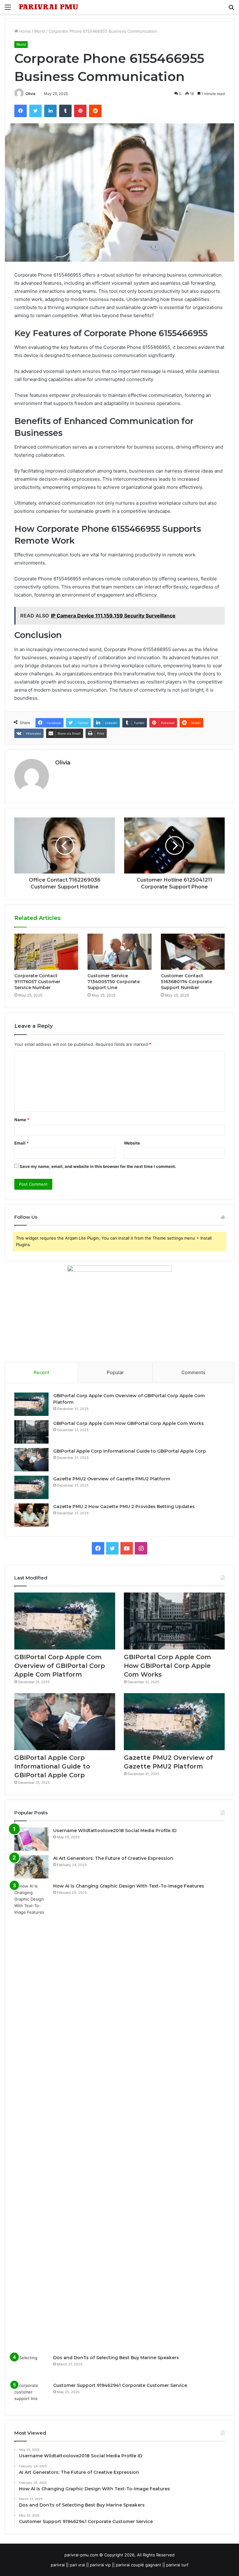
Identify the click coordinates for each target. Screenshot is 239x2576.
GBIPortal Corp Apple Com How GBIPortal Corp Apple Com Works (129, 1423)
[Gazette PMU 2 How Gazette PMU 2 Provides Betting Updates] (31, 1515)
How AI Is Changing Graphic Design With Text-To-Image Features (129, 1886)
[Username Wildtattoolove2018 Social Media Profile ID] (31, 1839)
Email (21, 1143)
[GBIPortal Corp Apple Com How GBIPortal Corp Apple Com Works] (31, 1432)
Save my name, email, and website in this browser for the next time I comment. (98, 1166)
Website (132, 1143)
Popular (115, 1372)
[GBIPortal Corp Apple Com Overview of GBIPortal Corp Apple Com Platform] (31, 1404)
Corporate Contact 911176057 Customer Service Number (37, 982)
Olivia (30, 94)
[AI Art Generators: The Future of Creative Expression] (31, 1867)
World (40, 31)
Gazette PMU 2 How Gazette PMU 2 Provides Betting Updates (124, 1507)
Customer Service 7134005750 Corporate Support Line (114, 982)
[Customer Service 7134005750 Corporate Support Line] (119, 952)
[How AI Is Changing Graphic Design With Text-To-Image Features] (31, 2117)
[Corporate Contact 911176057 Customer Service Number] (46, 952)
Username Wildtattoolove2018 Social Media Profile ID (115, 1831)
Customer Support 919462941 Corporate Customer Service (120, 2385)
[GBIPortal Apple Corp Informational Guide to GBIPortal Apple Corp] (31, 1460)
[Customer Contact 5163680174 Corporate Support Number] (193, 952)
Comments (193, 1372)
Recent (41, 1372)
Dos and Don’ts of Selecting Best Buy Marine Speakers (116, 2358)
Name (22, 1120)
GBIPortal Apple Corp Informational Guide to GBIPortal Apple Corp (130, 1451)
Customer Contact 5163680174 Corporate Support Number (186, 982)
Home (24, 31)
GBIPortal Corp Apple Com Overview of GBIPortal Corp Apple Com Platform (60, 1666)
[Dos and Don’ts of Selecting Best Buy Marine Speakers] (31, 2366)
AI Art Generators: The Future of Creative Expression (113, 1858)
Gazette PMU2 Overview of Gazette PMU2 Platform (112, 1479)
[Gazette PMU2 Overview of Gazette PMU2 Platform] (31, 1487)
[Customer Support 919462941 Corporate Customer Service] (31, 2394)
